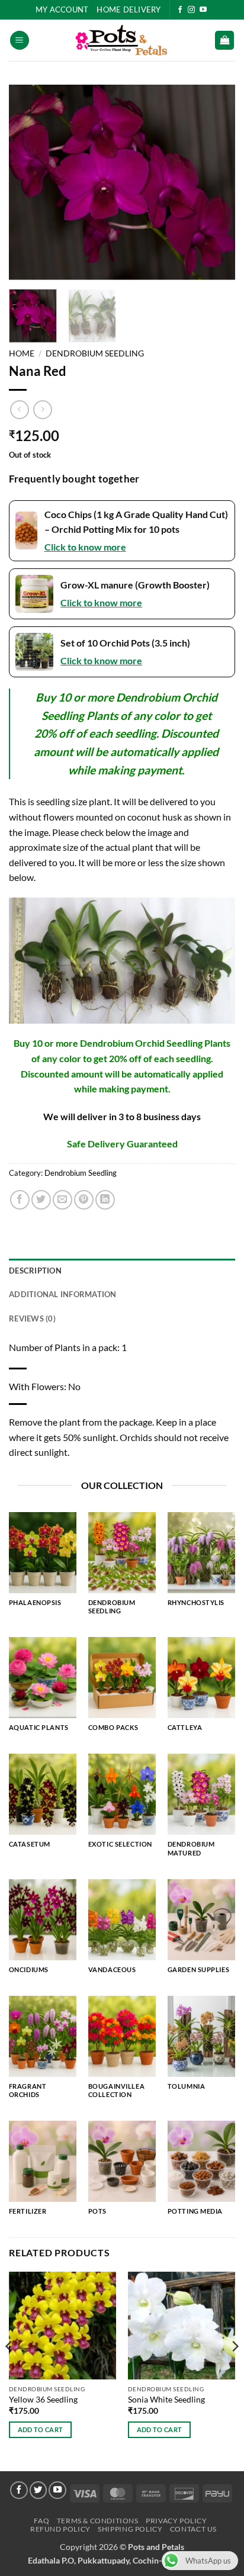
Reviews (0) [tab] (32, 1318)
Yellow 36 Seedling (43, 2400)
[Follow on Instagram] (191, 10)
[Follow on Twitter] (38, 2490)
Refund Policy (60, 2529)
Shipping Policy (130, 2529)
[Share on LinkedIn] (105, 1200)
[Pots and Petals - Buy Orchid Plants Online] (122, 40)
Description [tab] (35, 1271)
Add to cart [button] (41, 2429)
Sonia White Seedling (166, 2400)
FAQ (41, 2521)
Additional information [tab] (63, 1294)
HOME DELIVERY (129, 9)
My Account (62, 9)
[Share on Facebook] (20, 1200)
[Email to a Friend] (62, 1200)
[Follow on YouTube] (203, 10)
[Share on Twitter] (41, 1200)
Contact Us (193, 2529)
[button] (20, 41)
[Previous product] (42, 409)
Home (22, 353)
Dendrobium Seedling (95, 353)
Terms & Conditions (98, 2521)
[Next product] (19, 409)
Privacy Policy (176, 2521)
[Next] (216, 182)
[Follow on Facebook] (180, 10)
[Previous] (28, 182)
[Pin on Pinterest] (84, 1200)
